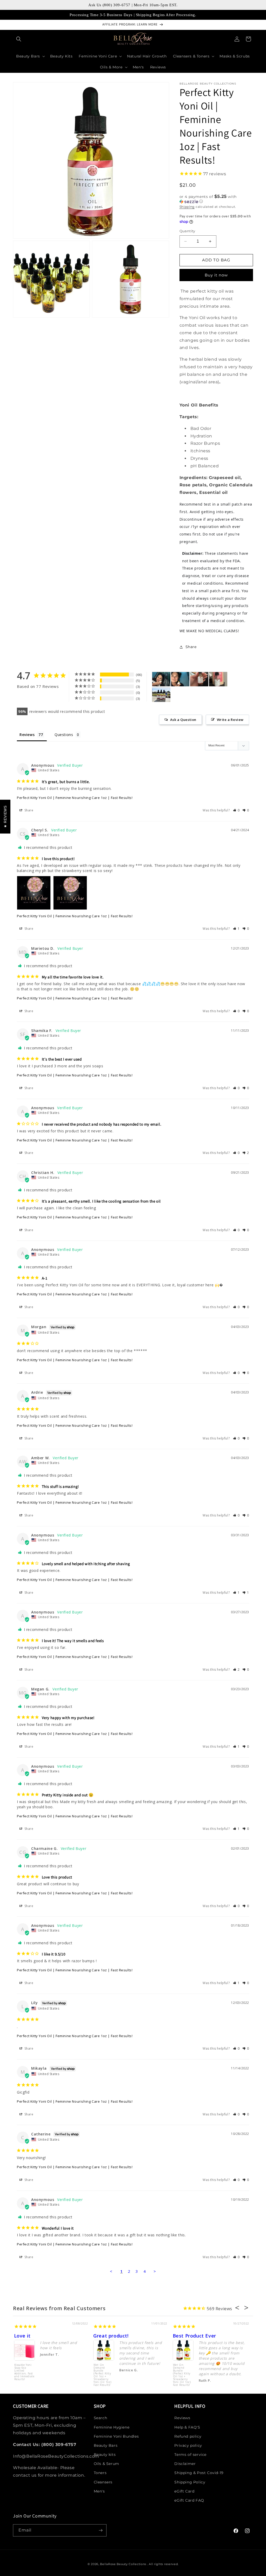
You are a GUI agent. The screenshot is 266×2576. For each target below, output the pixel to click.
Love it (22, 2336)
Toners (100, 2473)
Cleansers (103, 2482)
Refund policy (188, 2436)
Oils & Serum (107, 2464)
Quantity (187, 231)
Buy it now (216, 275)
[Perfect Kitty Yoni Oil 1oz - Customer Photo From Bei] (199, 679)
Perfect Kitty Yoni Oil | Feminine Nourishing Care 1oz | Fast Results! (75, 798)
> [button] (155, 2271)
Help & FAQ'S (187, 2427)
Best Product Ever (194, 2336)
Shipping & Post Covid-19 (199, 2473)
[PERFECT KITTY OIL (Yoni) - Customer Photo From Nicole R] (161, 695)
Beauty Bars (106, 2445)
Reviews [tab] (27, 735)
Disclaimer (185, 2464)
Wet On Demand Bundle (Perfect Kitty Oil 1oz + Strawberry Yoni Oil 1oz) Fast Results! (102, 2373)
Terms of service (190, 2455)
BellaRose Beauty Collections (124, 2564)
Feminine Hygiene (112, 2427)
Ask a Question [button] (183, 720)
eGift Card (184, 2491)
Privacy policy (188, 2445)
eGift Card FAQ (189, 2500)
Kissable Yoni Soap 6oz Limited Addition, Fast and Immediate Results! (24, 2372)
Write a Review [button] (230, 720)
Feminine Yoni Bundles (116, 2436)
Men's (99, 2491)
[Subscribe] (101, 2530)
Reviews (182, 2418)
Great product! (111, 2336)
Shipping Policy (190, 2482)
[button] (19, 39)
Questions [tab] (64, 735)
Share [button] (191, 647)
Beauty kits (105, 2455)
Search (101, 2418)
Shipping (187, 207)
